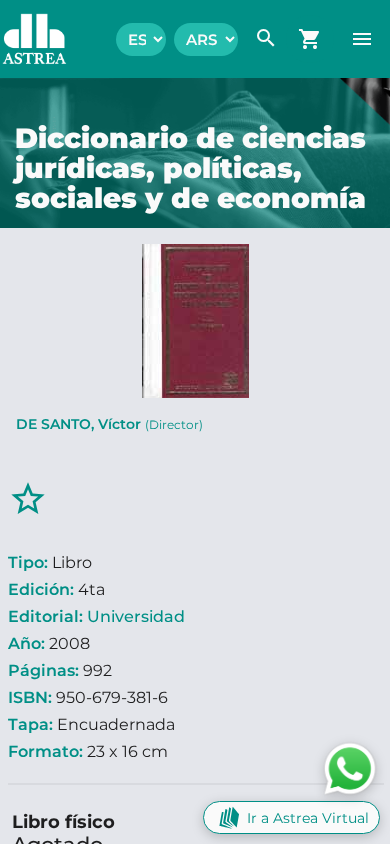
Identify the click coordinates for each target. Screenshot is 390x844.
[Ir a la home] (24, 39)
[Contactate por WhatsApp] (350, 767)
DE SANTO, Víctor (109, 424)
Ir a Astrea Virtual (308, 818)
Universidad (136, 616)
